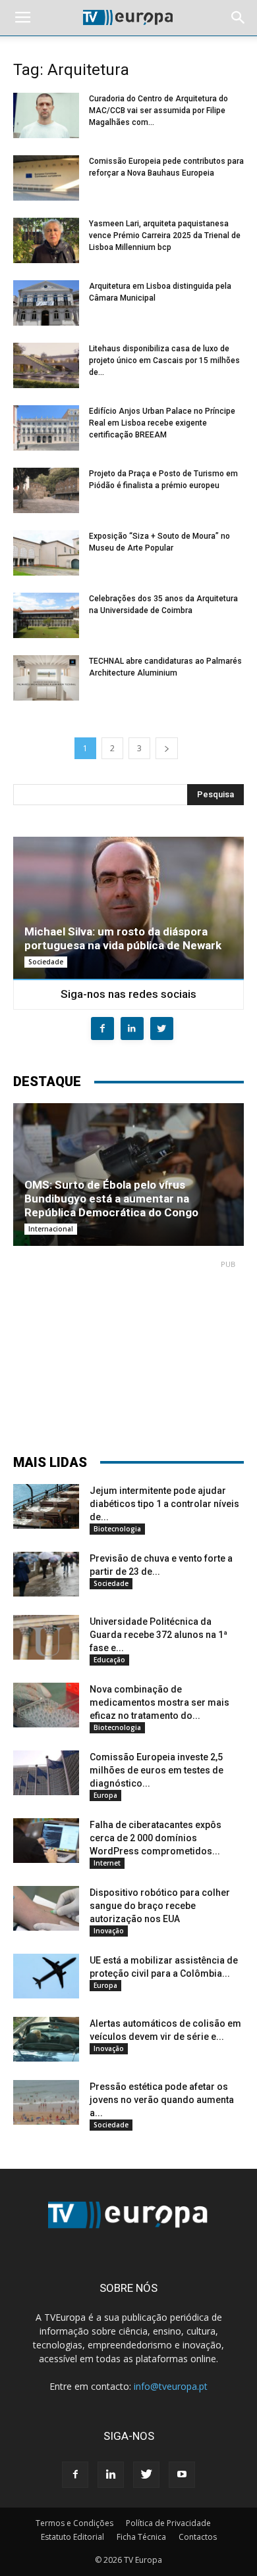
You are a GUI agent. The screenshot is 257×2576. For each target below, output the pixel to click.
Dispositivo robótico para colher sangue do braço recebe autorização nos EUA (160, 1906)
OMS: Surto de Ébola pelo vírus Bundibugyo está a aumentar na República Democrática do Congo (111, 1199)
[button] (239, 18)
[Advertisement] (128, 1351)
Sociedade (46, 962)
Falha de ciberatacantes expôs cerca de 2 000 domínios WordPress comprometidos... (156, 1838)
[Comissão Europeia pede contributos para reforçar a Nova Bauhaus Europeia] (46, 178)
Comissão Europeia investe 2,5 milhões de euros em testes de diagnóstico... (157, 1770)
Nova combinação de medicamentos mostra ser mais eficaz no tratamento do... (159, 1702)
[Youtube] (182, 2475)
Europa (105, 1795)
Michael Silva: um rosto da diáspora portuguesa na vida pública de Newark (123, 938)
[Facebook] (75, 2475)
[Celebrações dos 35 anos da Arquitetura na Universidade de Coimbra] (46, 615)
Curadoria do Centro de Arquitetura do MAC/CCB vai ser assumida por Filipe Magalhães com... (158, 111)
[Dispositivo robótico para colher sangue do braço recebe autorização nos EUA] (46, 1909)
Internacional (51, 1229)
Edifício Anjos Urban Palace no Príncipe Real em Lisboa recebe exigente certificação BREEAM (162, 423)
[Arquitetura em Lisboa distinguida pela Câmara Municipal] (46, 303)
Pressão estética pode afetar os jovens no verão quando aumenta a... (162, 2100)
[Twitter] (146, 2475)
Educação (109, 1660)
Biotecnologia (117, 1529)
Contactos (198, 2537)
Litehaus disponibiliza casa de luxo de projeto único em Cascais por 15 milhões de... (164, 360)
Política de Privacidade (168, 2523)
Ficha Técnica (141, 2537)
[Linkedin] (111, 2475)
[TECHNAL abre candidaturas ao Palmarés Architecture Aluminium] (46, 678)
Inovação (109, 1931)
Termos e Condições (74, 2523)
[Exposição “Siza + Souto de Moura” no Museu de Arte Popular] (46, 553)
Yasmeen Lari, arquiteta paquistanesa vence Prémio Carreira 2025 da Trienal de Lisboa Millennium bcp (165, 235)
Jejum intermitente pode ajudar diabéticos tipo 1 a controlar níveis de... (164, 1504)
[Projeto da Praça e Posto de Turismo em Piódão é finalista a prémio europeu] (46, 490)
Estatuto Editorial (72, 2537)
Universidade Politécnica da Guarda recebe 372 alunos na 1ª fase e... (158, 1635)
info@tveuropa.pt (171, 2386)
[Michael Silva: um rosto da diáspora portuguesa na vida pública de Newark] (128, 908)
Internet (107, 1863)
